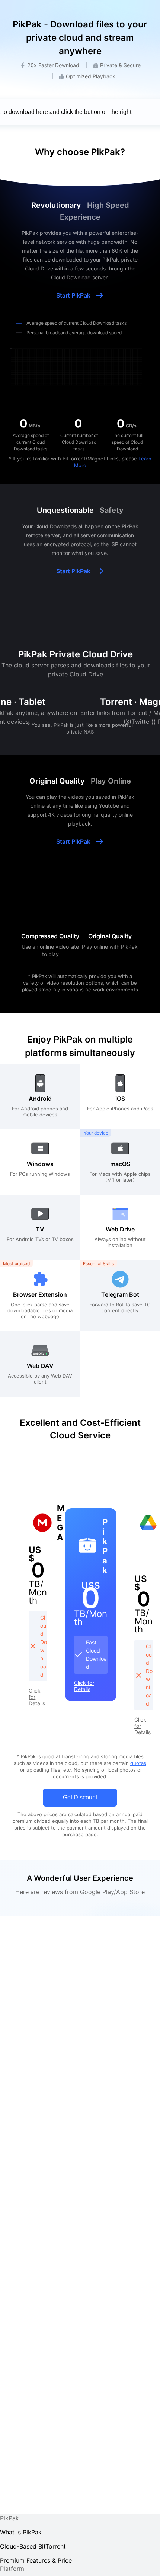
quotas (138, 1763)
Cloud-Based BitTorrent (33, 2546)
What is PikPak (21, 2532)
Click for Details (37, 1697)
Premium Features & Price (36, 2560)
